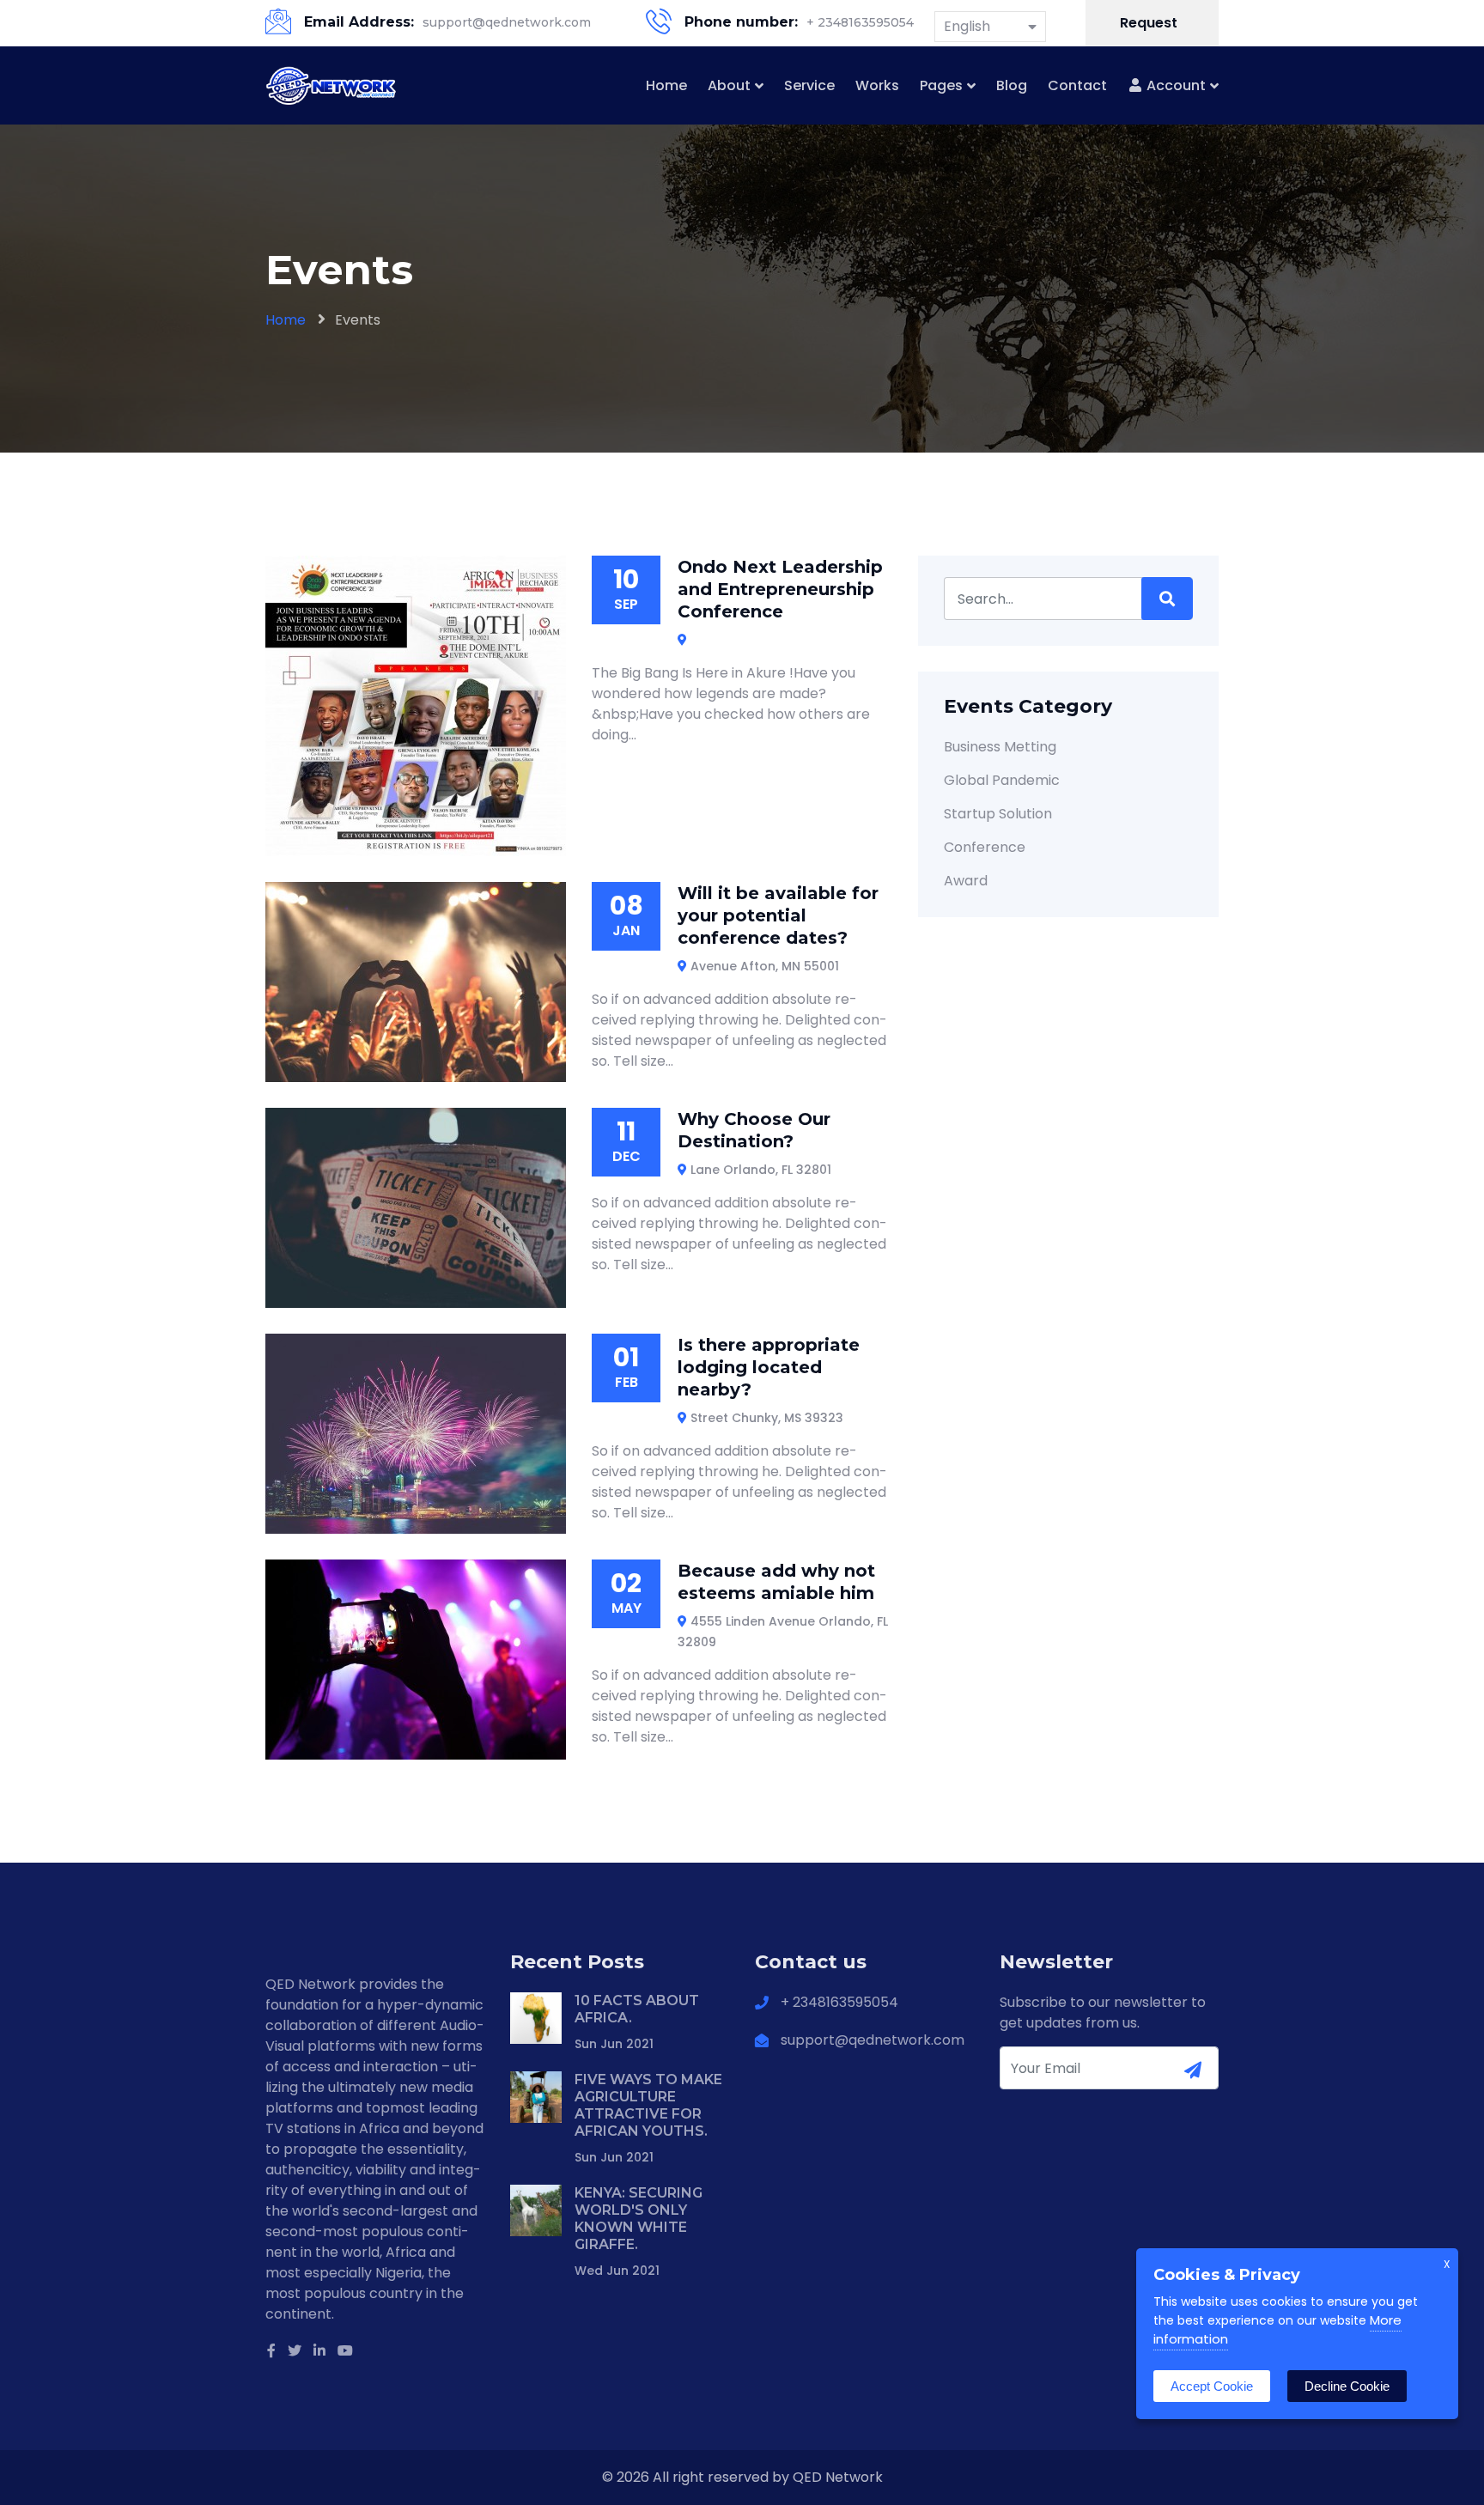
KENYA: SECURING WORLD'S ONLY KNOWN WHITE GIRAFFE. (639, 2219)
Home (666, 85)
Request (1150, 23)
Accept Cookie (1212, 2386)
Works (877, 85)
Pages (941, 85)
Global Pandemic (1002, 780)
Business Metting (1000, 747)
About (729, 85)
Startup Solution (998, 814)
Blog (1012, 85)
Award (966, 881)
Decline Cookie (1347, 2386)
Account (1174, 85)
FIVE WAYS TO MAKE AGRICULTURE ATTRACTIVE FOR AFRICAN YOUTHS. (648, 2105)
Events (358, 320)
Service (809, 85)
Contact (1077, 85)
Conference (985, 847)
